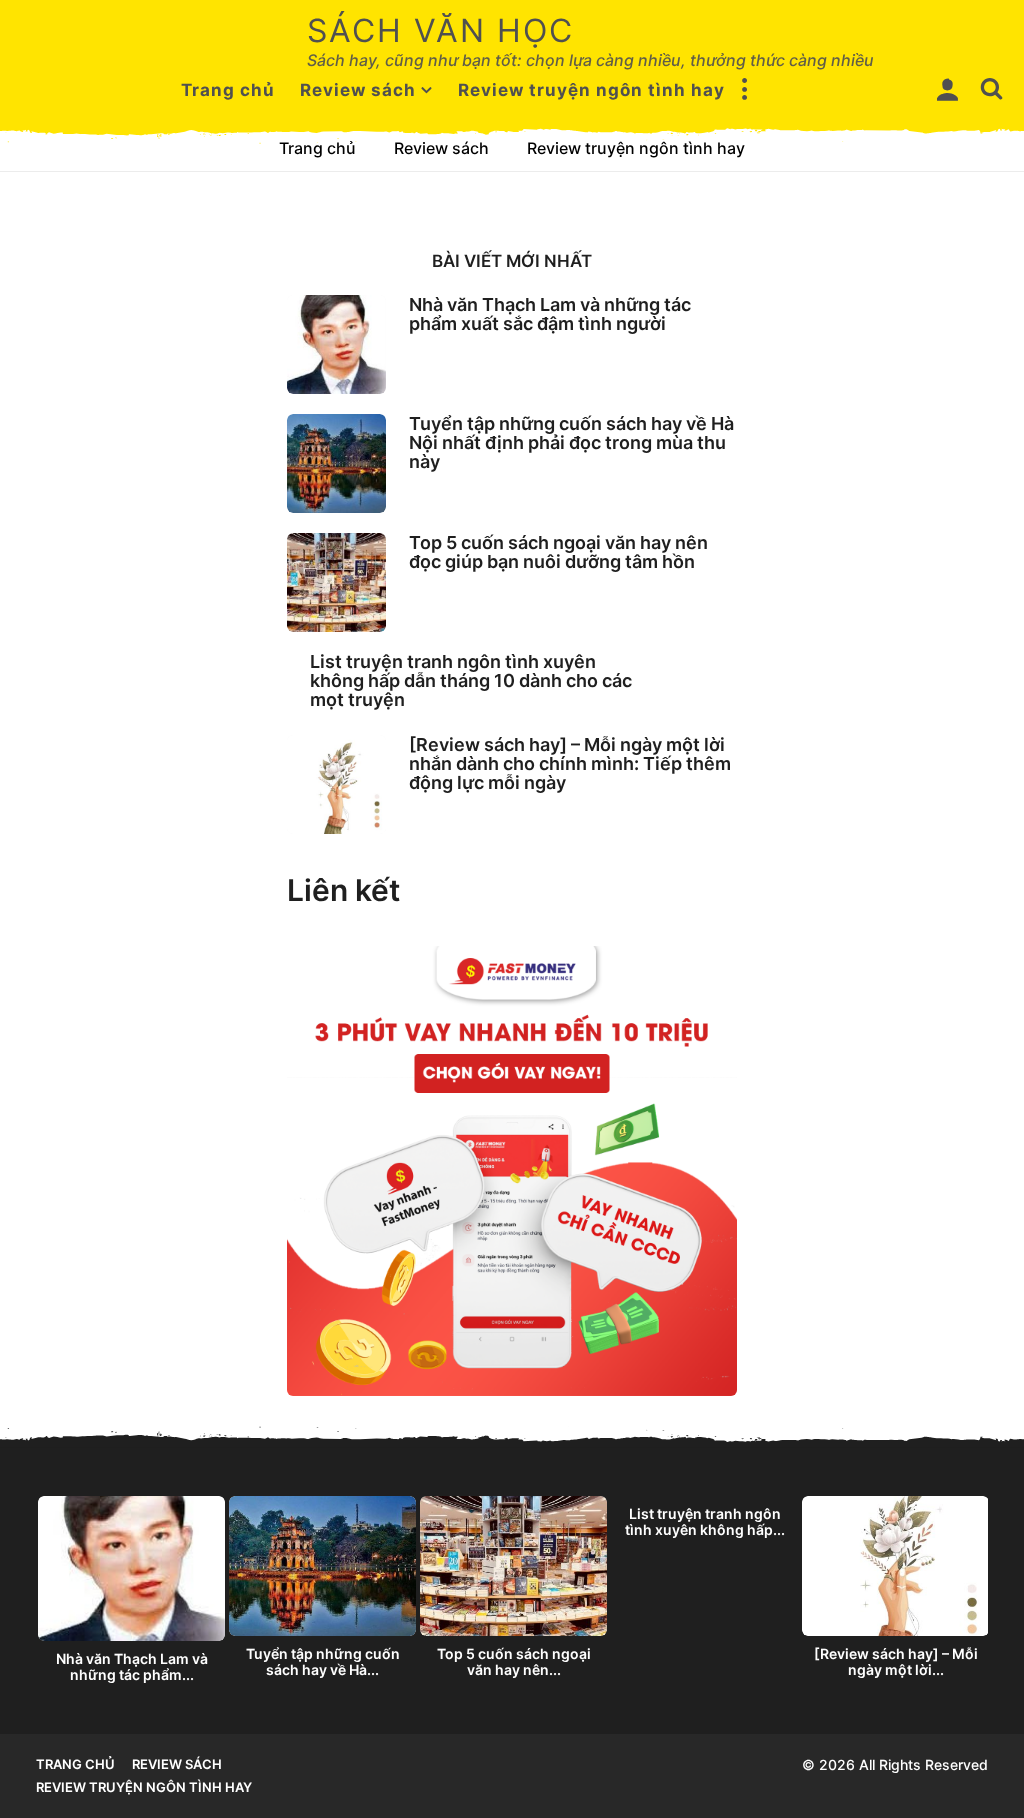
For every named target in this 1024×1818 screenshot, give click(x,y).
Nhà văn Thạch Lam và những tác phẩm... (132, 1666)
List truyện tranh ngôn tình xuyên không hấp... (705, 1521)
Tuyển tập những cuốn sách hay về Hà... (323, 1661)
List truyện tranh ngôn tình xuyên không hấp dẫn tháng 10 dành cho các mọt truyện (471, 681)
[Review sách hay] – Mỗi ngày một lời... (896, 1661)
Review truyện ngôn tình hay (591, 90)
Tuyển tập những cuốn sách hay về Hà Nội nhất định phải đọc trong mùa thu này (571, 443)
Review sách (358, 90)
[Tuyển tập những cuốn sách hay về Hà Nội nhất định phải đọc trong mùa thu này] (336, 463)
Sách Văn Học (440, 30)
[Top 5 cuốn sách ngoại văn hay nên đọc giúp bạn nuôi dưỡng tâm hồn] (336, 582)
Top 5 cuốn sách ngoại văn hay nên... (514, 1661)
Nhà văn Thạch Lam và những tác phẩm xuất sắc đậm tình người (550, 314)
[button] (745, 90)
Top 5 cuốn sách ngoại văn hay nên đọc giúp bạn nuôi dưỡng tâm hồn (558, 552)
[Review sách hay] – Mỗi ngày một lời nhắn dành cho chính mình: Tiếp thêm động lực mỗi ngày (570, 764)
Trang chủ (228, 90)
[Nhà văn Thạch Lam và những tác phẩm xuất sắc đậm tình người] (336, 344)
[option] (131, 1594)
